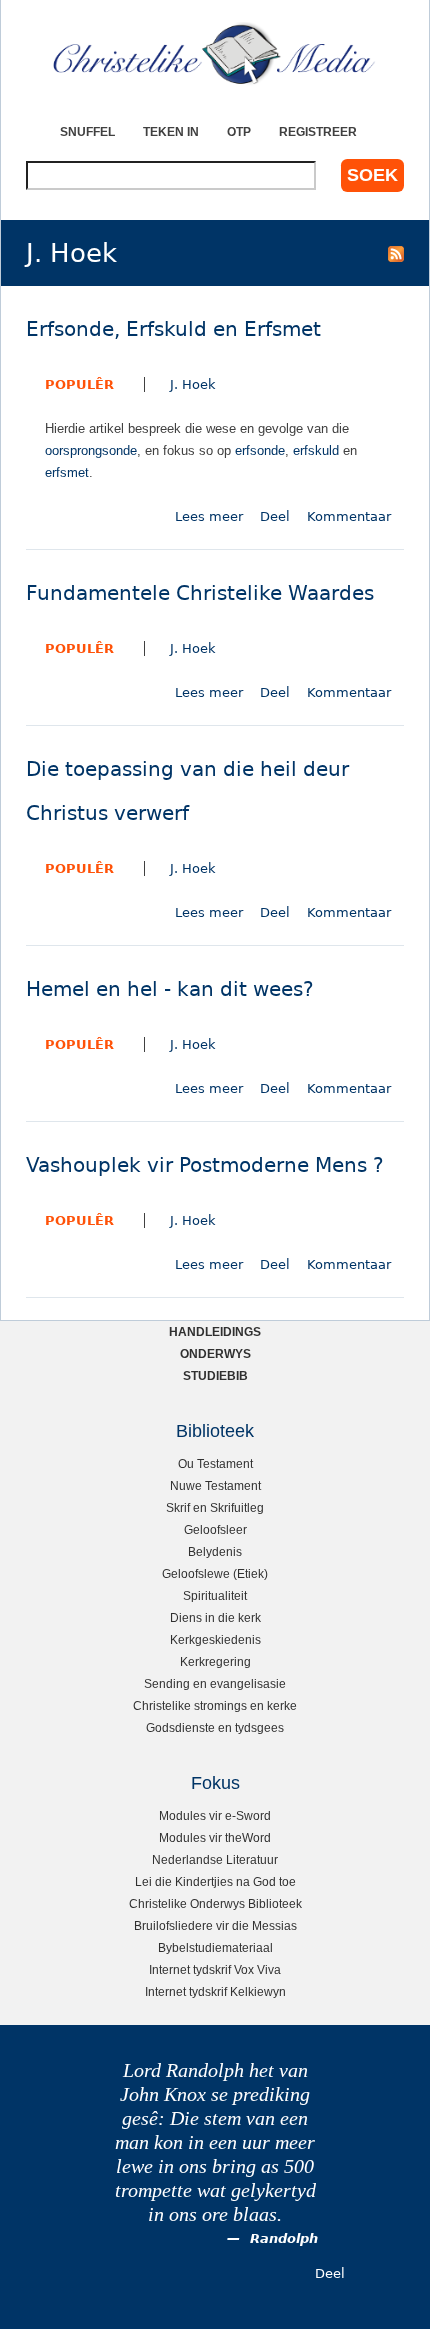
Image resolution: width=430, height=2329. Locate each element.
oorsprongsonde (91, 450)
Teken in (171, 131)
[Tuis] (215, 55)
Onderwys (215, 1353)
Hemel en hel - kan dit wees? (170, 989)
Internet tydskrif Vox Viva (215, 1969)
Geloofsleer (215, 1529)
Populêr (79, 384)
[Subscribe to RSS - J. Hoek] (396, 253)
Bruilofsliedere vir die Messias (215, 1925)
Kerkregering (215, 1661)
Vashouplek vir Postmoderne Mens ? (205, 1165)
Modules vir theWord (215, 1837)
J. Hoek (193, 384)
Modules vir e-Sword (215, 1815)
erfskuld (316, 450)
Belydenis (215, 1551)
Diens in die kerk (215, 1617)
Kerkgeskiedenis (215, 1639)
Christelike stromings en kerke (215, 1705)
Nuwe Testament (215, 1485)
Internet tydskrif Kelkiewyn (215, 1991)
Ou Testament (215, 1463)
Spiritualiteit (215, 1595)
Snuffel (87, 131)
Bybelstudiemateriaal (215, 1947)
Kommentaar (349, 516)
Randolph (284, 2238)
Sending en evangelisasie (215, 1683)
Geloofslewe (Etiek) (215, 1573)
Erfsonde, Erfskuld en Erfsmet (173, 329)
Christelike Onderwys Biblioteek (215, 1903)
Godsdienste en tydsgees (215, 1727)
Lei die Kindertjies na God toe (215, 1881)
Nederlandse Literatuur (215, 1859)
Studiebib (215, 1375)
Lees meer (209, 516)
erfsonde (260, 450)
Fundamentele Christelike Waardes (200, 593)
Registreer (318, 131)
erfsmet (67, 472)
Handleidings (215, 1331)
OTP (239, 131)
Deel (275, 516)
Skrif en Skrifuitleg (215, 1507)
